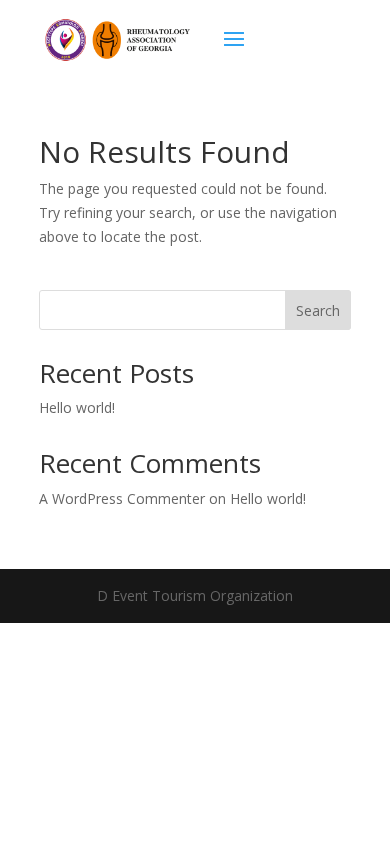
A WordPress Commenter (122, 498)
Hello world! (77, 407)
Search (318, 310)
